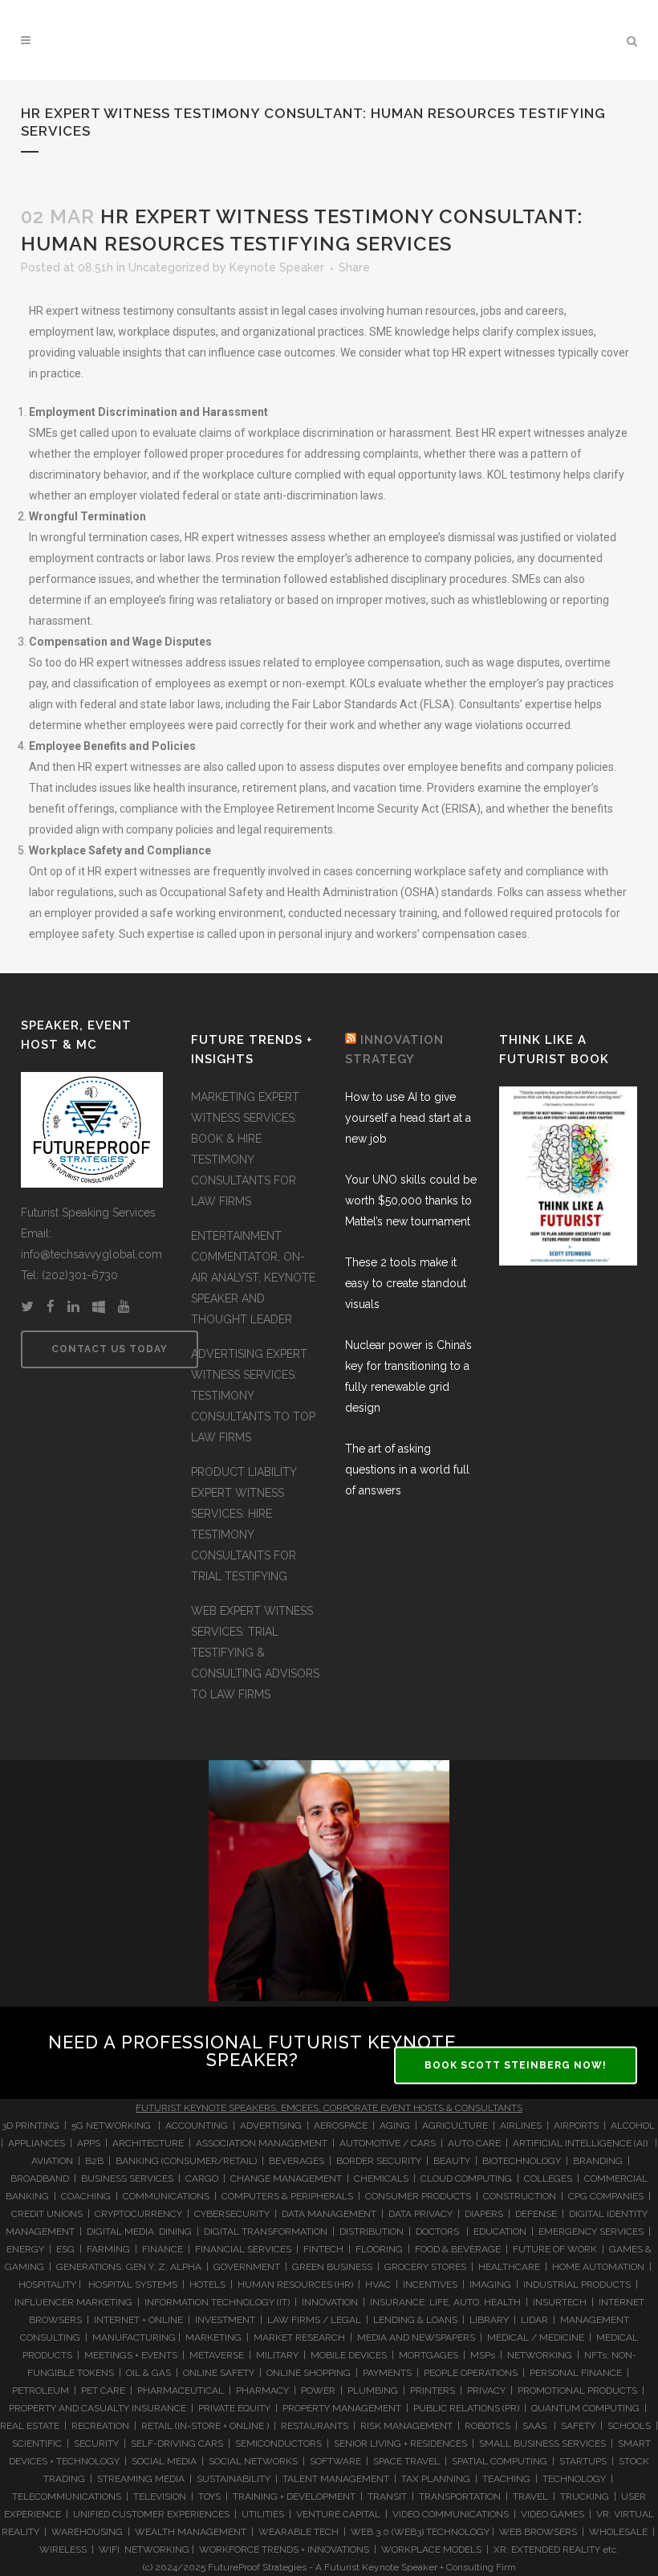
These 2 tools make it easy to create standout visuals (406, 1283)
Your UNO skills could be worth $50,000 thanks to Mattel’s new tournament (411, 1200)
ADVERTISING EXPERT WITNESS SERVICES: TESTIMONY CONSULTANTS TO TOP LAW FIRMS (253, 1396)
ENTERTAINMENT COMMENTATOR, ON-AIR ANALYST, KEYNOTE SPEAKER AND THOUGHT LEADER (253, 1278)
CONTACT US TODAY (110, 1349)
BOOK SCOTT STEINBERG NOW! (516, 2065)
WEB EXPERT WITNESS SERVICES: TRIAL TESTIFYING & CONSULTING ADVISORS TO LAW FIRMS (255, 1653)
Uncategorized (169, 267)
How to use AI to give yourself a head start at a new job (408, 1118)
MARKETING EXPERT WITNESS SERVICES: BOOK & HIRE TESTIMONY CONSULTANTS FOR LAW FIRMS (245, 1149)
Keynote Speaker (277, 267)
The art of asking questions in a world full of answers (407, 1469)
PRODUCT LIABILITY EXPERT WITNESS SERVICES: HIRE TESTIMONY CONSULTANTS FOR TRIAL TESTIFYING (244, 1524)
